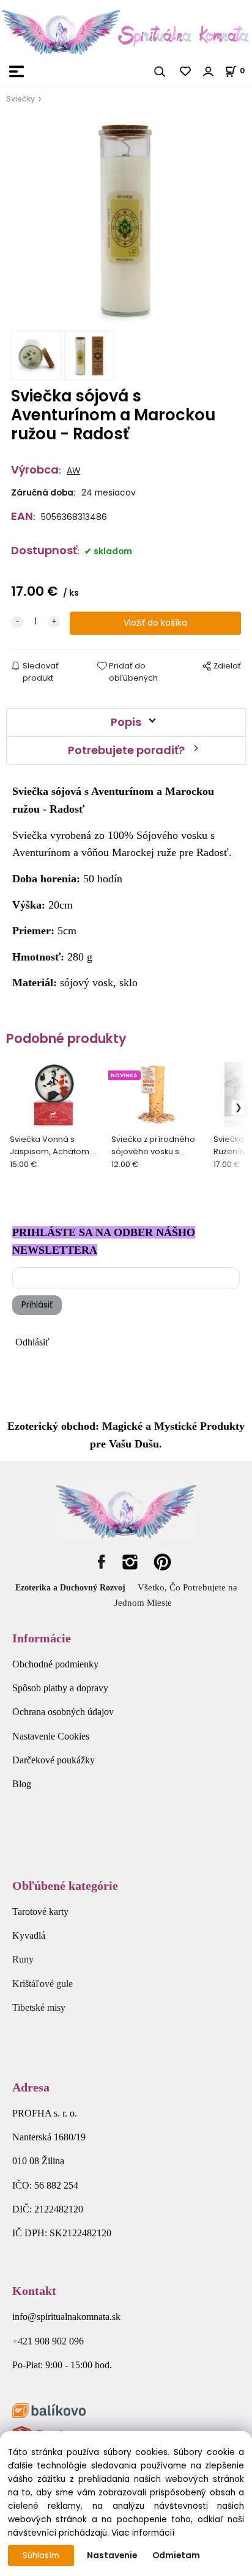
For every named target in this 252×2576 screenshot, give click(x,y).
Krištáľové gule (43, 1984)
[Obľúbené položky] (186, 71)
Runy (23, 1959)
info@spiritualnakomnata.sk (66, 2317)
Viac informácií (143, 2533)
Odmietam (176, 2556)
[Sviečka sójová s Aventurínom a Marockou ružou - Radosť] (126, 221)
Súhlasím (41, 2556)
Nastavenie (112, 2556)
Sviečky (20, 99)
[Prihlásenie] (209, 71)
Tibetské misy (39, 2007)
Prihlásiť (37, 1305)
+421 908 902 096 (48, 2341)
